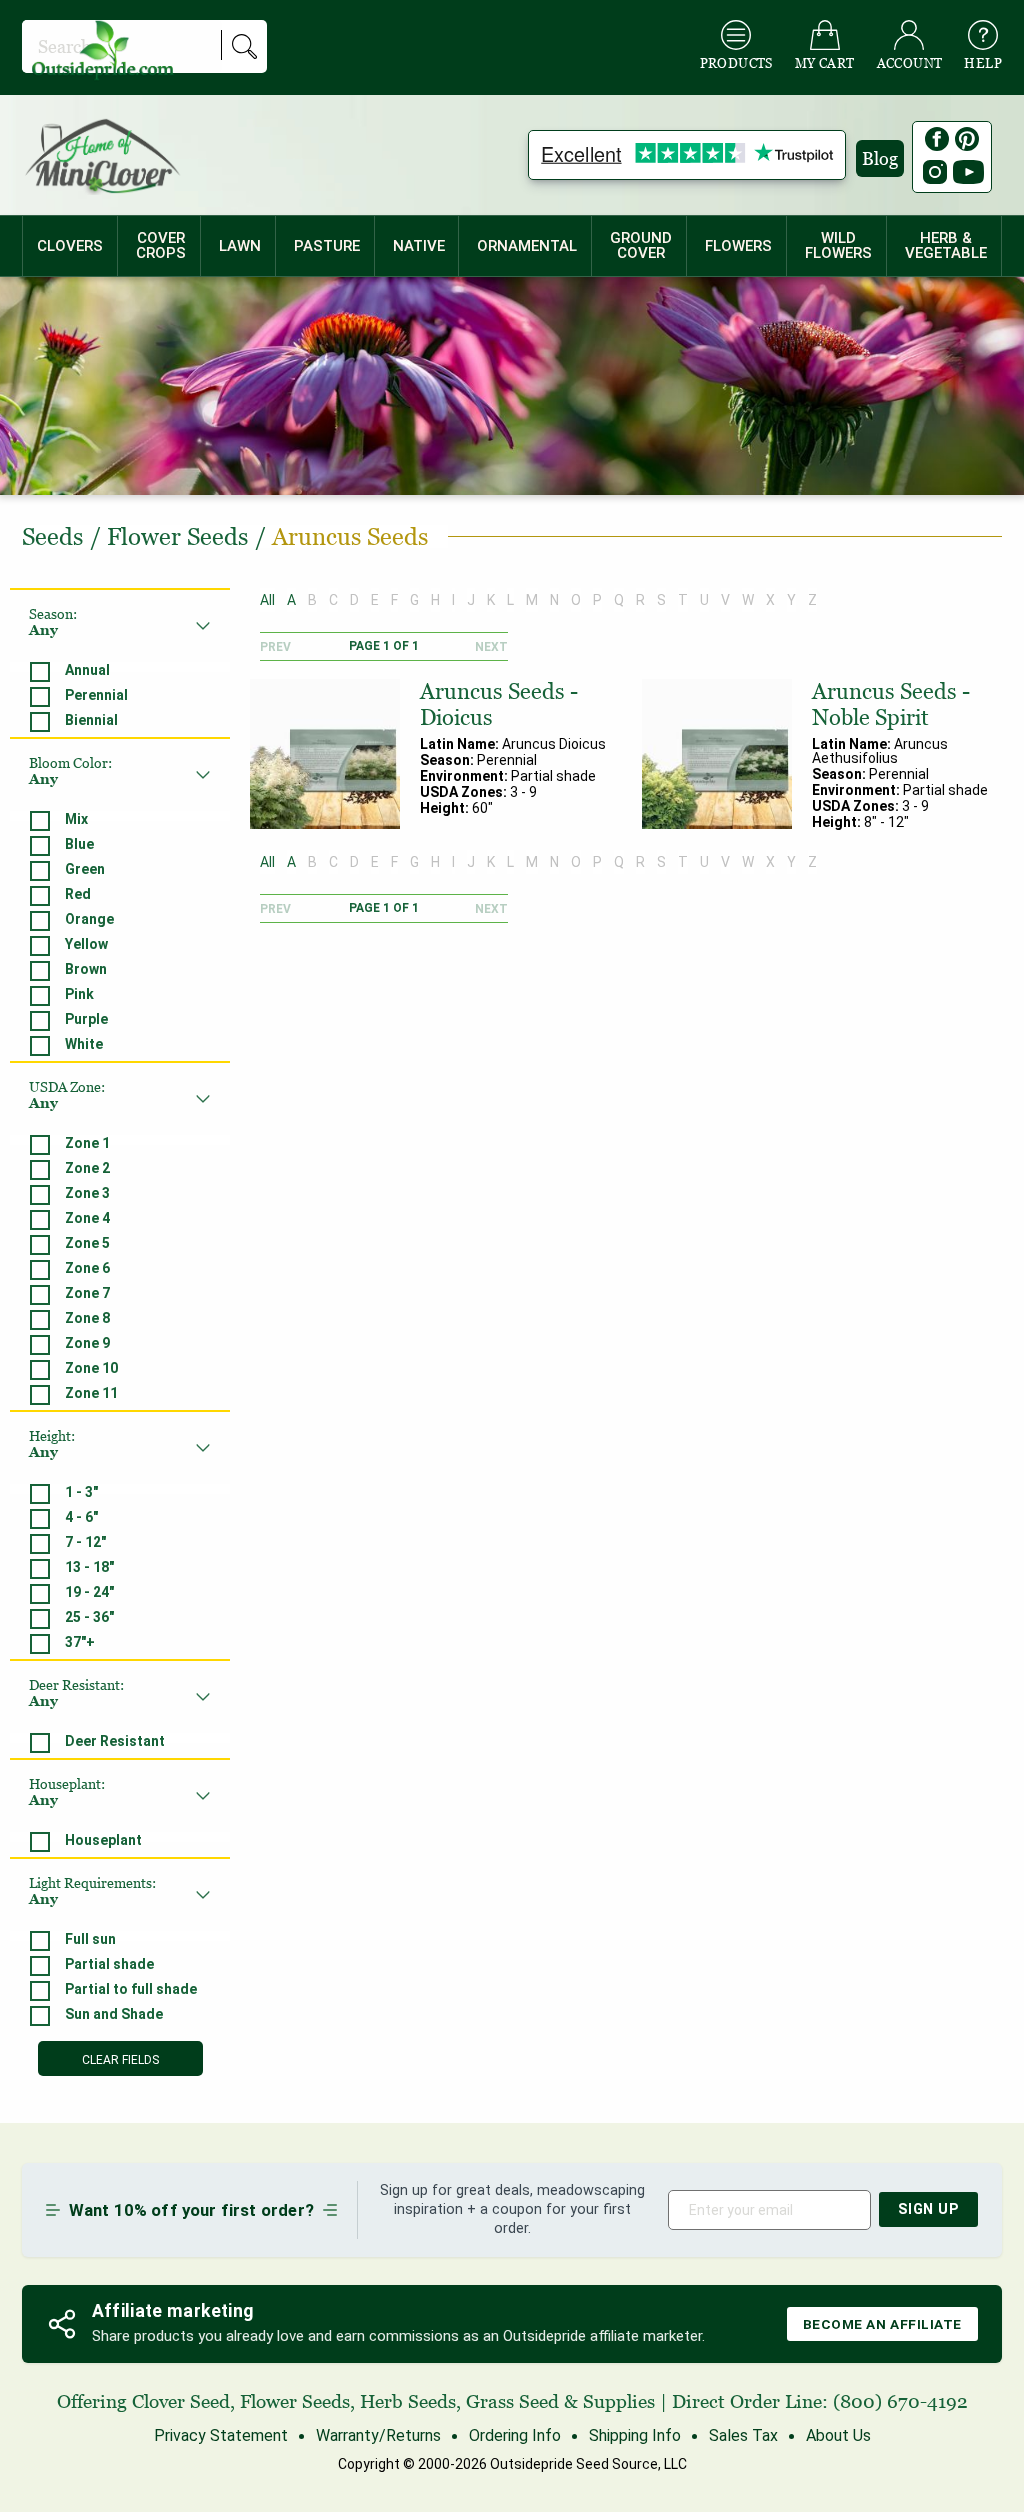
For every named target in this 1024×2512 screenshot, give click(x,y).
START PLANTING (512, 1297)
